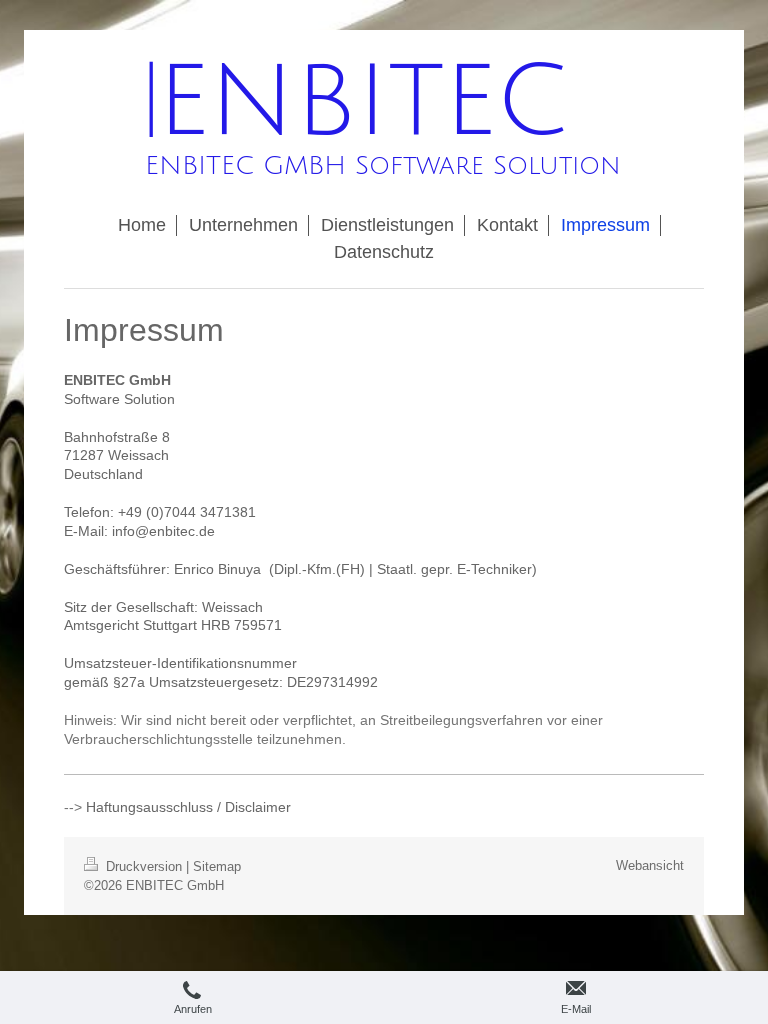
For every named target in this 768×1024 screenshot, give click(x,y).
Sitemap (217, 866)
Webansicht (650, 865)
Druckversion (144, 866)
